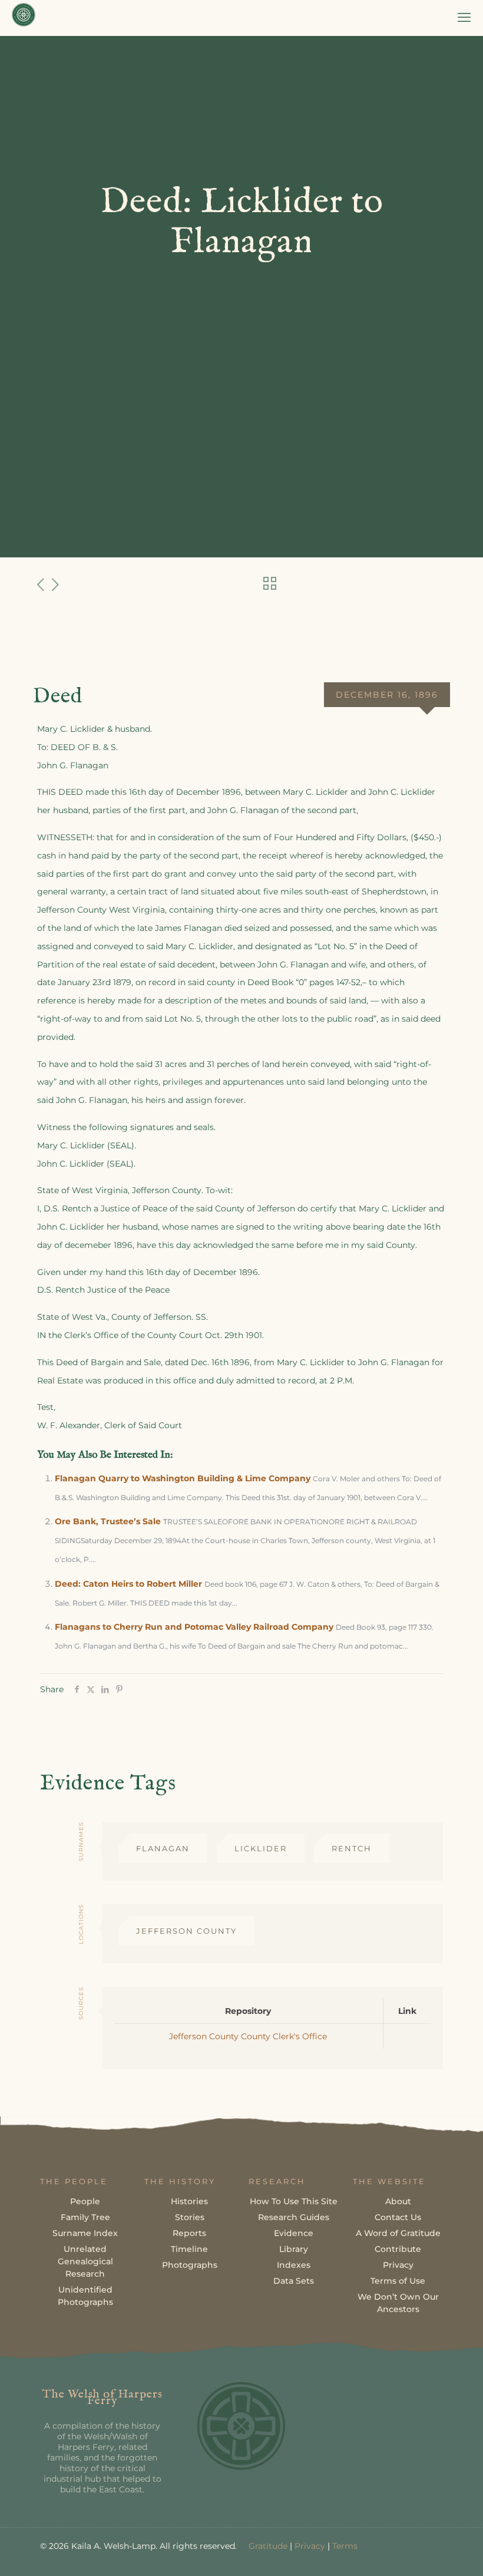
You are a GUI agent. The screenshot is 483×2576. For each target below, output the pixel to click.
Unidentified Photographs (85, 2296)
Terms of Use (398, 2281)
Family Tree (85, 2217)
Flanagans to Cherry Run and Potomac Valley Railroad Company (194, 1627)
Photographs (190, 2265)
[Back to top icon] (426, 2552)
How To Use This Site (294, 2201)
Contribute (398, 2249)
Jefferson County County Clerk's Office (248, 2036)
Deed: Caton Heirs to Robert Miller (128, 1584)
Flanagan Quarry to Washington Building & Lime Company (183, 1478)
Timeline (189, 2249)
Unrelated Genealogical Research (85, 2261)
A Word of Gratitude (398, 2233)
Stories (190, 2217)
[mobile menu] (464, 18)
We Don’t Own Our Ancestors (398, 2303)
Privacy (398, 2265)
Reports (189, 2233)
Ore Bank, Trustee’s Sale (108, 1521)
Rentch (352, 1848)
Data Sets (294, 2281)
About (398, 2201)
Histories (189, 2201)
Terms (345, 2546)
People (85, 2201)
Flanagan (163, 1848)
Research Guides (294, 2217)
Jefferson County (186, 1931)
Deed (58, 696)
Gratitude (268, 2546)
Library (294, 2249)
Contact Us (398, 2217)
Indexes (294, 2265)
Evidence (294, 2233)
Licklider (261, 1848)
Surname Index (85, 2233)
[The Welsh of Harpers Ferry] (24, 18)
